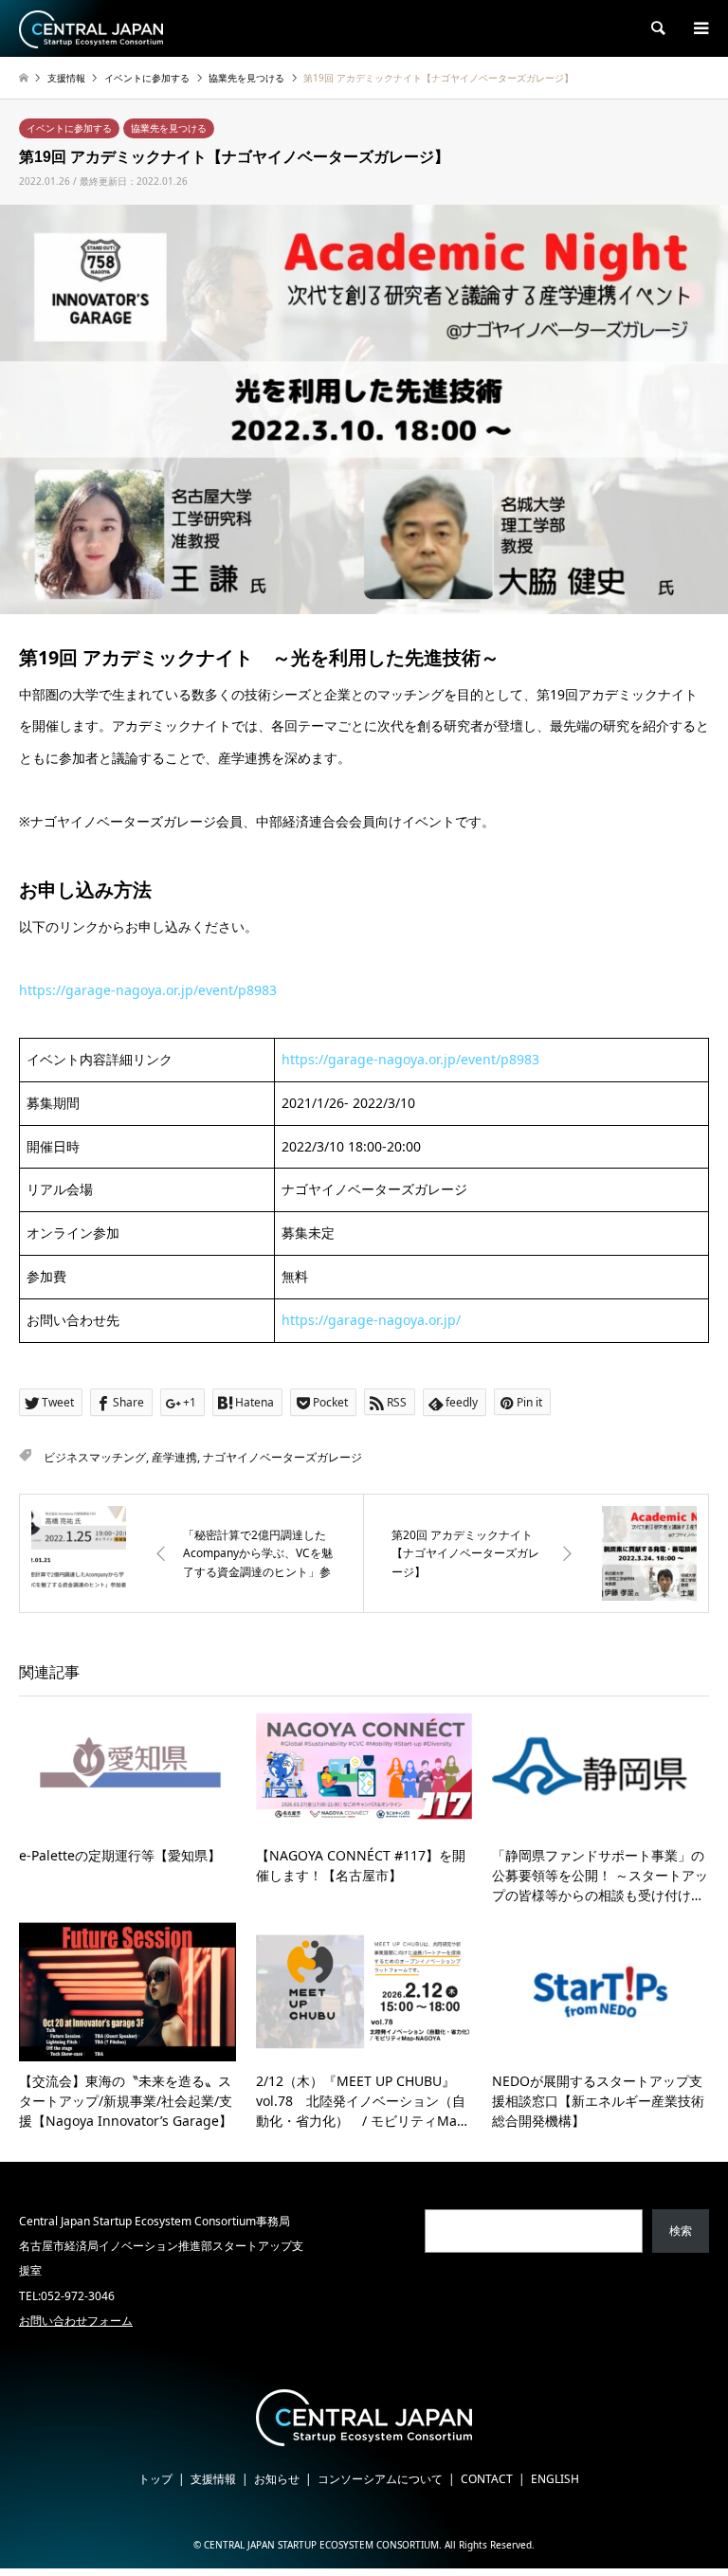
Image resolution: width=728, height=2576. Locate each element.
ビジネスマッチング (95, 1457)
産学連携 (174, 1457)
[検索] (657, 28)
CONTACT (487, 2479)
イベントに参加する (69, 128)
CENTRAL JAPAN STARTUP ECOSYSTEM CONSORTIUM (321, 2545)
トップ (155, 2479)
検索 (681, 2231)
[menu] (700, 28)
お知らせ (277, 2479)
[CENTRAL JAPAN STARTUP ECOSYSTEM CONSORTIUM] (91, 28)
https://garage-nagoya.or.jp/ (371, 1320)
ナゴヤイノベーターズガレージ (282, 1457)
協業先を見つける (169, 128)
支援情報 (213, 2479)
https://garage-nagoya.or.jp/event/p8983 (148, 990)
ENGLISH (555, 2479)
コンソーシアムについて (380, 2479)
